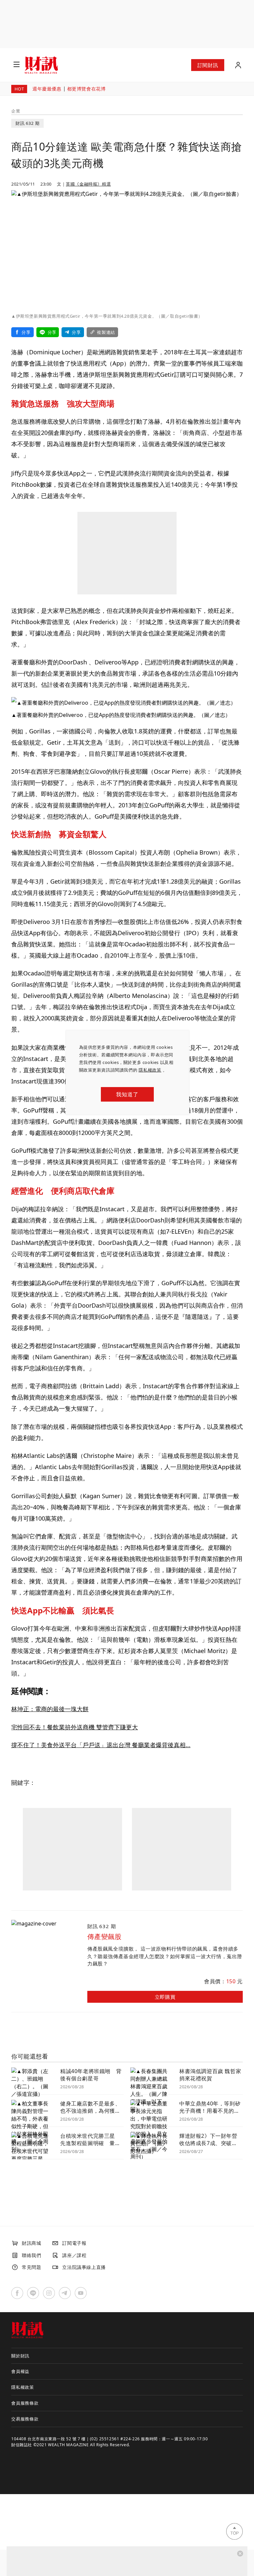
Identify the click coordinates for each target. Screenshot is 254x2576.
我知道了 (127, 1094)
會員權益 (20, 2371)
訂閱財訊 (208, 65)
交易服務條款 (25, 2419)
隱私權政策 (150, 1070)
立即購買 (165, 1997)
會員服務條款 (25, 2403)
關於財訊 (20, 2356)
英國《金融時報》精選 (88, 184)
